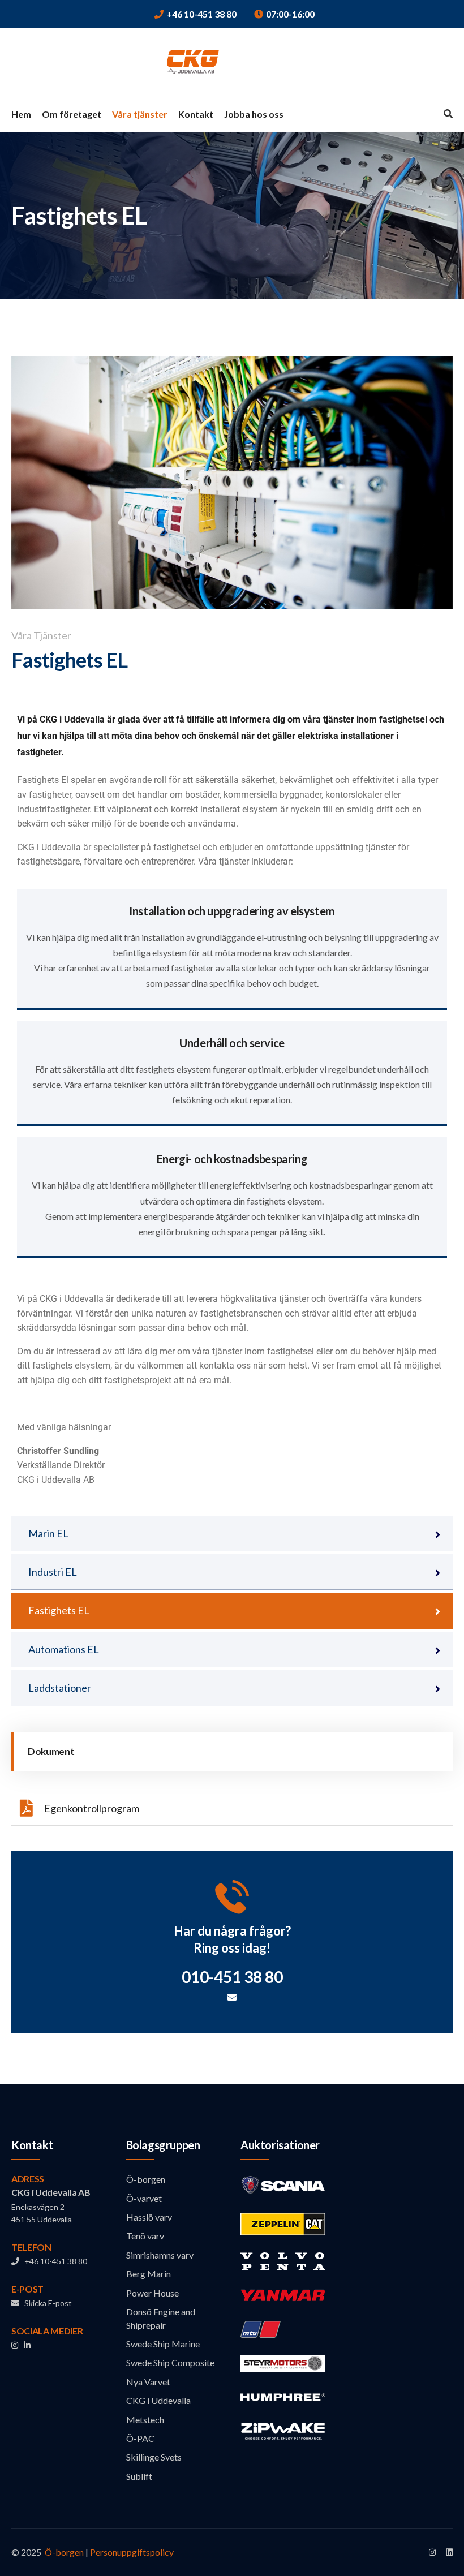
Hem (21, 114)
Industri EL (53, 1572)
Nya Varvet (148, 2382)
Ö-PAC (140, 2438)
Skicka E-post (46, 2303)
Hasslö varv (149, 2217)
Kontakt (196, 114)
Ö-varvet (144, 2198)
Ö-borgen (146, 2179)
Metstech (145, 2420)
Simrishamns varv (160, 2255)
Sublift (139, 2476)
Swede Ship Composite (170, 2362)
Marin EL (48, 1533)
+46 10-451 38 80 (201, 14)
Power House (152, 2293)
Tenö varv (145, 2236)
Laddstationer (60, 1688)
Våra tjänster (140, 114)
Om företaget (72, 114)
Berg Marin (149, 2274)
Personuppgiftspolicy (132, 2552)
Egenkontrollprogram (92, 1808)
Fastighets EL (59, 1610)
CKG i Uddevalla (158, 2400)
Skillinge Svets (154, 2457)
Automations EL (64, 1649)
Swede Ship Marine (163, 2344)
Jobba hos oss (254, 114)
